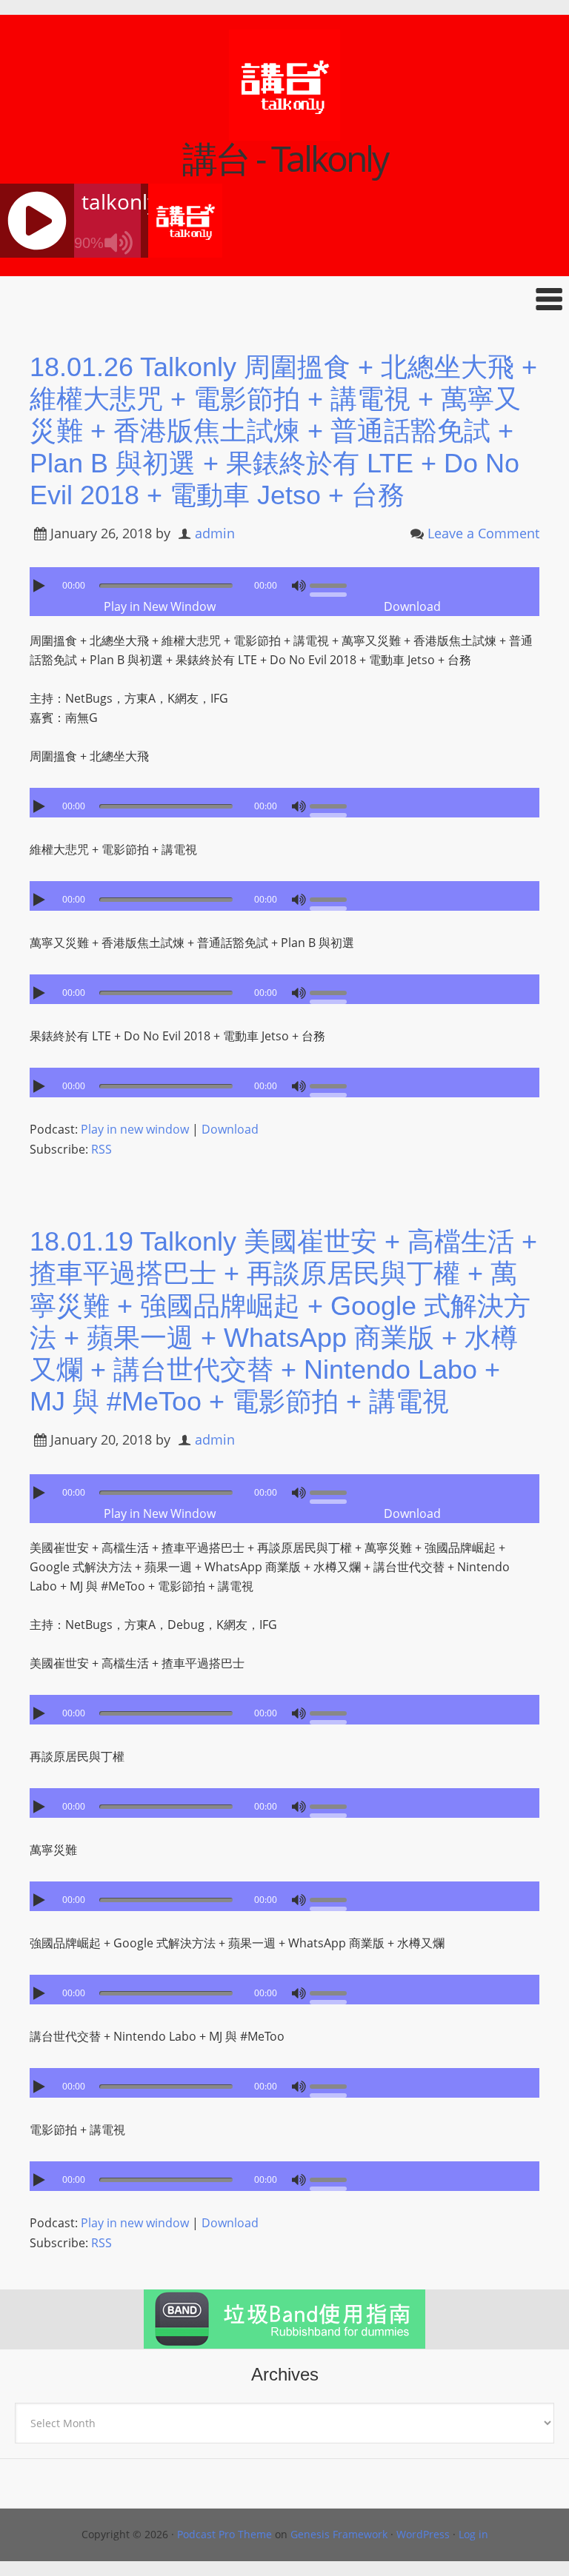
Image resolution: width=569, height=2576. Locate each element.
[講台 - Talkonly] (284, 131)
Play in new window (135, 1129)
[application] (284, 582)
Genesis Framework (339, 2534)
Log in (473, 2534)
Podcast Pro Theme (224, 2534)
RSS (102, 1149)
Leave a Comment (483, 533)
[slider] (332, 584)
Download (412, 606)
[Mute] (299, 586)
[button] (284, 299)
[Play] (41, 586)
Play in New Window (160, 606)
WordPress (423, 2534)
